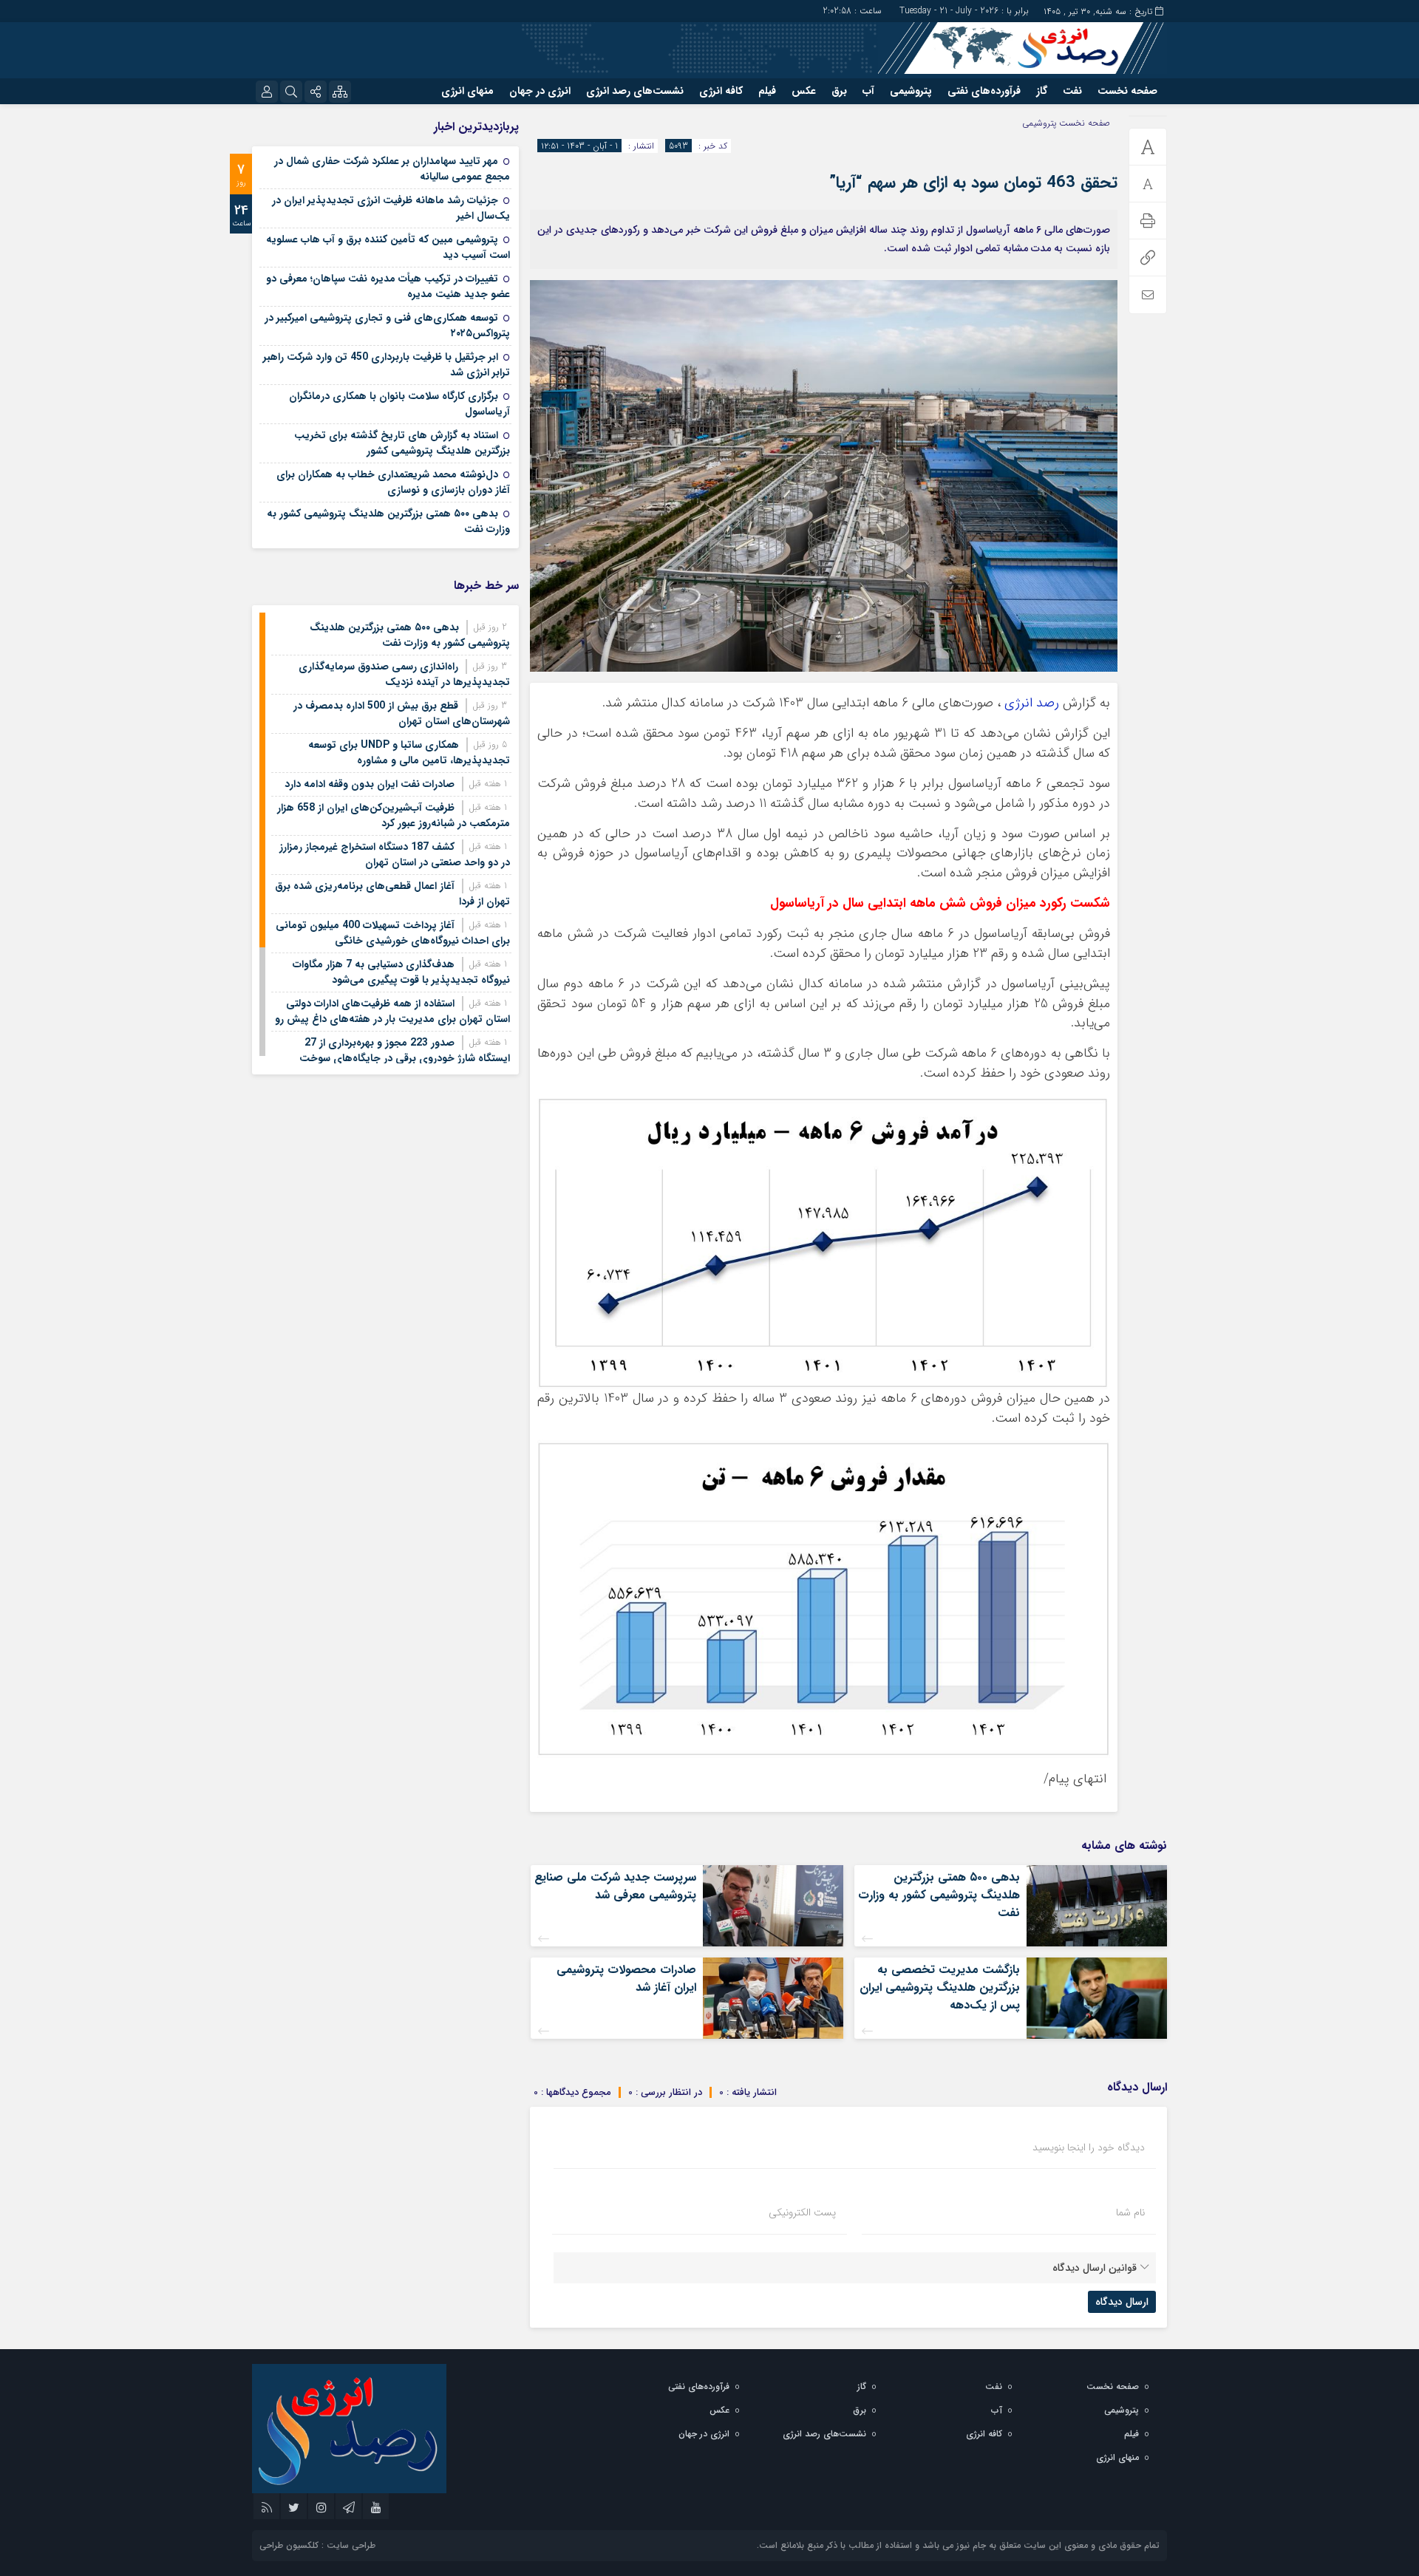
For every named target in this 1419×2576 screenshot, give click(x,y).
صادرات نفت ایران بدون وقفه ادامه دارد (370, 784)
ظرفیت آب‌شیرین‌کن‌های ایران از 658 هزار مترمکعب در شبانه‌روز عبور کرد (394, 815)
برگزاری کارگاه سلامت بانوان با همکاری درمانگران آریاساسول (399, 404)
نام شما (1130, 2212)
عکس (804, 91)
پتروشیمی (911, 91)
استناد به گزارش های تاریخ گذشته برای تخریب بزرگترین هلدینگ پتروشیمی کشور (402, 443)
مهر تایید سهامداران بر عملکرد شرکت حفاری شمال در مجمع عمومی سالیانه (392, 169)
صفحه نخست (1127, 91)
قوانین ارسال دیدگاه (1095, 2268)
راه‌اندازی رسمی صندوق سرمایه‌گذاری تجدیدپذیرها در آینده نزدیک (404, 674)
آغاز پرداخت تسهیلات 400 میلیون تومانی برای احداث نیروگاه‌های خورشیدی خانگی (393, 933)
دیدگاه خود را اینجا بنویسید (1089, 2147)
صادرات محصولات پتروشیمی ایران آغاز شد (626, 1979)
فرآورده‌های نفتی (984, 91)
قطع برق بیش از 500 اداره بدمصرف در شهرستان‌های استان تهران (402, 713)
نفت (1072, 91)
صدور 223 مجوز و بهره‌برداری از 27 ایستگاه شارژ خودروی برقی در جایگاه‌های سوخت (405, 1050)
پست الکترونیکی (802, 2212)
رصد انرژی (1032, 703)
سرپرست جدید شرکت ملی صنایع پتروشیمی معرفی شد (615, 1886)
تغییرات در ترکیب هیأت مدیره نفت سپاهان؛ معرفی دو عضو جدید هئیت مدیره (388, 286)
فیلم (767, 91)
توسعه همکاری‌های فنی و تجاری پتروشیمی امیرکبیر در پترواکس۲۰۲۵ (387, 326)
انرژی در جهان (540, 91)
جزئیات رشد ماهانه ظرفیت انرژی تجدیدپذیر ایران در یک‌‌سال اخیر (391, 208)
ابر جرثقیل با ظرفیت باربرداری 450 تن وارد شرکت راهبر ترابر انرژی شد (387, 365)
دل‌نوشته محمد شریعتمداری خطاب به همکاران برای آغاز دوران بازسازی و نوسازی (393, 482)
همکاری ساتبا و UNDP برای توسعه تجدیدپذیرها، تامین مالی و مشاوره (409, 753)
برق (839, 91)
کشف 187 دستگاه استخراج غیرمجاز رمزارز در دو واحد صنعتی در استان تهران (395, 855)
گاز (1042, 91)
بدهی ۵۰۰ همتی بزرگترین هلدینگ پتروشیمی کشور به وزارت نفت (939, 1895)
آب (868, 91)
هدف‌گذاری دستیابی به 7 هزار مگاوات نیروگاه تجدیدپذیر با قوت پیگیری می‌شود (401, 972)
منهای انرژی (467, 91)
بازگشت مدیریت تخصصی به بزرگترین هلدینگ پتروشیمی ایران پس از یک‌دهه (940, 1987)
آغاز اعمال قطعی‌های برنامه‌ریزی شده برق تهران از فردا (392, 894)
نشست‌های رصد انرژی (635, 91)
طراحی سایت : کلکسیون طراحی (317, 2545)
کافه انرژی (721, 91)
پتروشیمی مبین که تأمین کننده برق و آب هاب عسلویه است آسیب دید (388, 247)
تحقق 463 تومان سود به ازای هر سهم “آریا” (973, 183)
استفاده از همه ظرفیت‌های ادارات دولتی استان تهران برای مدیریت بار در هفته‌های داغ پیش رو (392, 1011)
